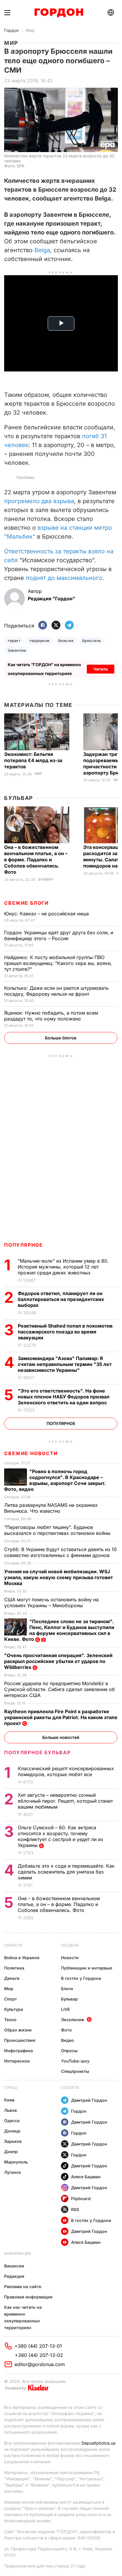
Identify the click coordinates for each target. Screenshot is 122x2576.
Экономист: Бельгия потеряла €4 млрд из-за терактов (33, 760)
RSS (75, 2209)
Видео (68, 2040)
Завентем (17, 650)
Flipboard (81, 2198)
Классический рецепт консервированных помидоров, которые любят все (66, 1771)
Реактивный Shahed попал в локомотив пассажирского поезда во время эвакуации (65, 1332)
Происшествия (20, 2040)
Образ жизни (18, 2030)
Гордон (11, 30)
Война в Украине (22, 1958)
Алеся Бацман (86, 2177)
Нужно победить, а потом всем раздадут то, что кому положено (51, 1016)
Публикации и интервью (87, 1968)
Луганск (13, 2172)
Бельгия (66, 641)
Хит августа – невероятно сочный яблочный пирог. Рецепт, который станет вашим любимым (65, 1801)
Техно (10, 2020)
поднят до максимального (64, 578)
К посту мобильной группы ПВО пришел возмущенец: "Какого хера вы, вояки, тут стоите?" (58, 963)
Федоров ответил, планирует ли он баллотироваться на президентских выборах (61, 1299)
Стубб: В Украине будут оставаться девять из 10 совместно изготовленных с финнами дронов (60, 1552)
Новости (13, 1945)
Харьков (13, 2141)
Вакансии (14, 2266)
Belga (42, 250)
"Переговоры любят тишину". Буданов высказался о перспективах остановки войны (58, 1530)
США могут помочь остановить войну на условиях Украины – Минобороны (51, 1602)
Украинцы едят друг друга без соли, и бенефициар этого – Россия (59, 935)
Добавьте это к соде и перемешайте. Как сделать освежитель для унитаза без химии (66, 1872)
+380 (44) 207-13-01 (38, 2346)
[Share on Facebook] (43, 626)
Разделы (70, 1945)
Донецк (12, 2131)
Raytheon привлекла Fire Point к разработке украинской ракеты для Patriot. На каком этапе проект (61, 1717)
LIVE (65, 2009)
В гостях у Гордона (81, 1978)
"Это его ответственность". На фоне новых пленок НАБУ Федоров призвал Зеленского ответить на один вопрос (64, 1397)
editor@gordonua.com (40, 2364)
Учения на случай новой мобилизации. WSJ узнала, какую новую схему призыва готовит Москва (58, 1577)
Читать (101, 669)
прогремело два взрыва (39, 501)
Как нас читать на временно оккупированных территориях (23, 2317)
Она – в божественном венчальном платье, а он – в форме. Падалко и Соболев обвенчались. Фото (36, 860)
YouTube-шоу (75, 2061)
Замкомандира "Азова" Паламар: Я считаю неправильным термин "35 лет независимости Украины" (65, 1364)
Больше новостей (61, 1737)
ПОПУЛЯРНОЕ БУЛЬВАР (37, 1752)
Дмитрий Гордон (89, 2100)
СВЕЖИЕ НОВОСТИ (31, 1453)
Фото (66, 2030)
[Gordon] (59, 13)
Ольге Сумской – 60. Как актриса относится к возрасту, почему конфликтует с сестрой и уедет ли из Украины (60, 1836)
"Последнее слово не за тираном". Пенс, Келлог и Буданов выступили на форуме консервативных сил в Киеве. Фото (59, 1630)
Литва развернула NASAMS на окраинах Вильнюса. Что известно (51, 1508)
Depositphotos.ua (98, 2443)
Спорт (11, 1999)
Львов (11, 2110)
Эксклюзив (73, 2020)
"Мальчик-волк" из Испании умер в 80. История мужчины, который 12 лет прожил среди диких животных (63, 1267)
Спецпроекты (75, 2071)
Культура (14, 2009)
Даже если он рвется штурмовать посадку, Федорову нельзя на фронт (56, 991)
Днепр (11, 2152)
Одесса (12, 2121)
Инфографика (19, 2051)
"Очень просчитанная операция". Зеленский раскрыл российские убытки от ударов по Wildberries (58, 1661)
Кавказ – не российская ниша (47, 914)
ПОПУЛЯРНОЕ (23, 1245)
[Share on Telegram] (69, 626)
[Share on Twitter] (56, 626)
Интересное (17, 2061)
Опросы (69, 2051)
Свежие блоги (26, 903)
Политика (14, 1968)
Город (11, 2087)
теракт (14, 641)
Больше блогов (61, 1038)
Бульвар (19, 798)
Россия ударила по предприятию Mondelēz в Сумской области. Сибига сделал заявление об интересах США (60, 1689)
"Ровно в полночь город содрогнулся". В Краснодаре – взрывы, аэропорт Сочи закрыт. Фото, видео (55, 1480)
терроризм (39, 641)
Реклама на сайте (23, 2286)
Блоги (67, 1989)
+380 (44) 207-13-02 (39, 2355)
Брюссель (92, 641)
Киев (9, 2100)
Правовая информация (28, 2297)
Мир (30, 30)
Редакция (14, 2276)
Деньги (12, 1978)
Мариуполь (16, 2162)
